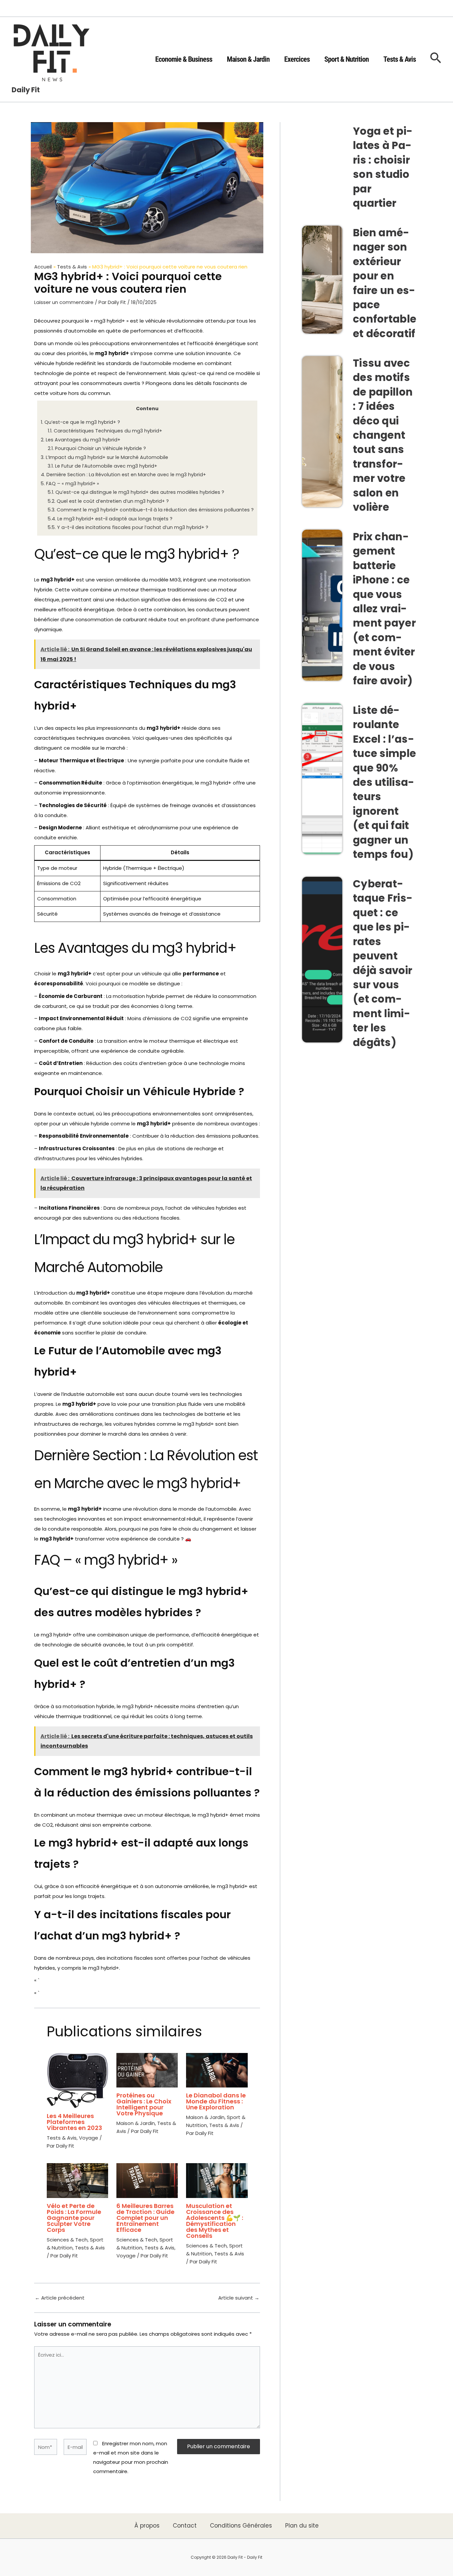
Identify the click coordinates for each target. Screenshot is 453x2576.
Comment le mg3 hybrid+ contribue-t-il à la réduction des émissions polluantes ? (151, 510)
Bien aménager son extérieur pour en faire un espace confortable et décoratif (385, 283)
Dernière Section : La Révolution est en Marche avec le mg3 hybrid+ (123, 475)
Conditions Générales (241, 2526)
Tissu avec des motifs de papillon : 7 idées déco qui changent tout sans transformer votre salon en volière (383, 435)
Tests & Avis (400, 59)
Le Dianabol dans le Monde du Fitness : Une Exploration (216, 2101)
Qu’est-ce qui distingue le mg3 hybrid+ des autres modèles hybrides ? (136, 492)
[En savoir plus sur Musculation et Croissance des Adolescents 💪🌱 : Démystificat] (217, 2180)
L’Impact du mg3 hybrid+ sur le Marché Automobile (104, 457)
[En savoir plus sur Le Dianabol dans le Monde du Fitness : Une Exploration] (217, 2070)
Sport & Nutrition (347, 59)
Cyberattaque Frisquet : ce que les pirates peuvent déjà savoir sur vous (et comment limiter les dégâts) (383, 963)
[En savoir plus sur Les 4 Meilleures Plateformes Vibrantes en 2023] (77, 2080)
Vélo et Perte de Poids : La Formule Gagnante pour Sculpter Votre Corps (74, 2218)
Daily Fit (26, 90)
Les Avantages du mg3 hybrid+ (81, 440)
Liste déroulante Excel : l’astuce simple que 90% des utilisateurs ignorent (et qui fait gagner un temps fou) (384, 782)
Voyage (89, 2138)
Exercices (297, 59)
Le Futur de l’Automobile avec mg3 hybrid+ (102, 466)
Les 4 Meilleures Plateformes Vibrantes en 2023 (74, 2122)
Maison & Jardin (248, 59)
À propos (147, 2526)
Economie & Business (184, 59)
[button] (436, 59)
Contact (185, 2526)
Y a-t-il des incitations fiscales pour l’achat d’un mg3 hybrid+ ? (128, 527)
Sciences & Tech (67, 2240)
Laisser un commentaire (64, 302)
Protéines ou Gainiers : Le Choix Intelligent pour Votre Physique (144, 2104)
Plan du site (302, 2526)
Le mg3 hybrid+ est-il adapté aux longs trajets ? (110, 519)
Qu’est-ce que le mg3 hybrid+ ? (80, 422)
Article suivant (239, 2298)
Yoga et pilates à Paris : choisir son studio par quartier (383, 167)
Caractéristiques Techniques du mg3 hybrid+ (105, 431)
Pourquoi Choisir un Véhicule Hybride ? (97, 448)
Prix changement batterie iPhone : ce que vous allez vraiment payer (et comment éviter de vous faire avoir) (384, 609)
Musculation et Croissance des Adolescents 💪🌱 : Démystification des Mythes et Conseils (215, 2221)
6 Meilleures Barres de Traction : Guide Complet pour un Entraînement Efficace (145, 2218)
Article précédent (60, 2298)
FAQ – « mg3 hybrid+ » (70, 484)
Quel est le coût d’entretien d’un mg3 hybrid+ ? (108, 501)
